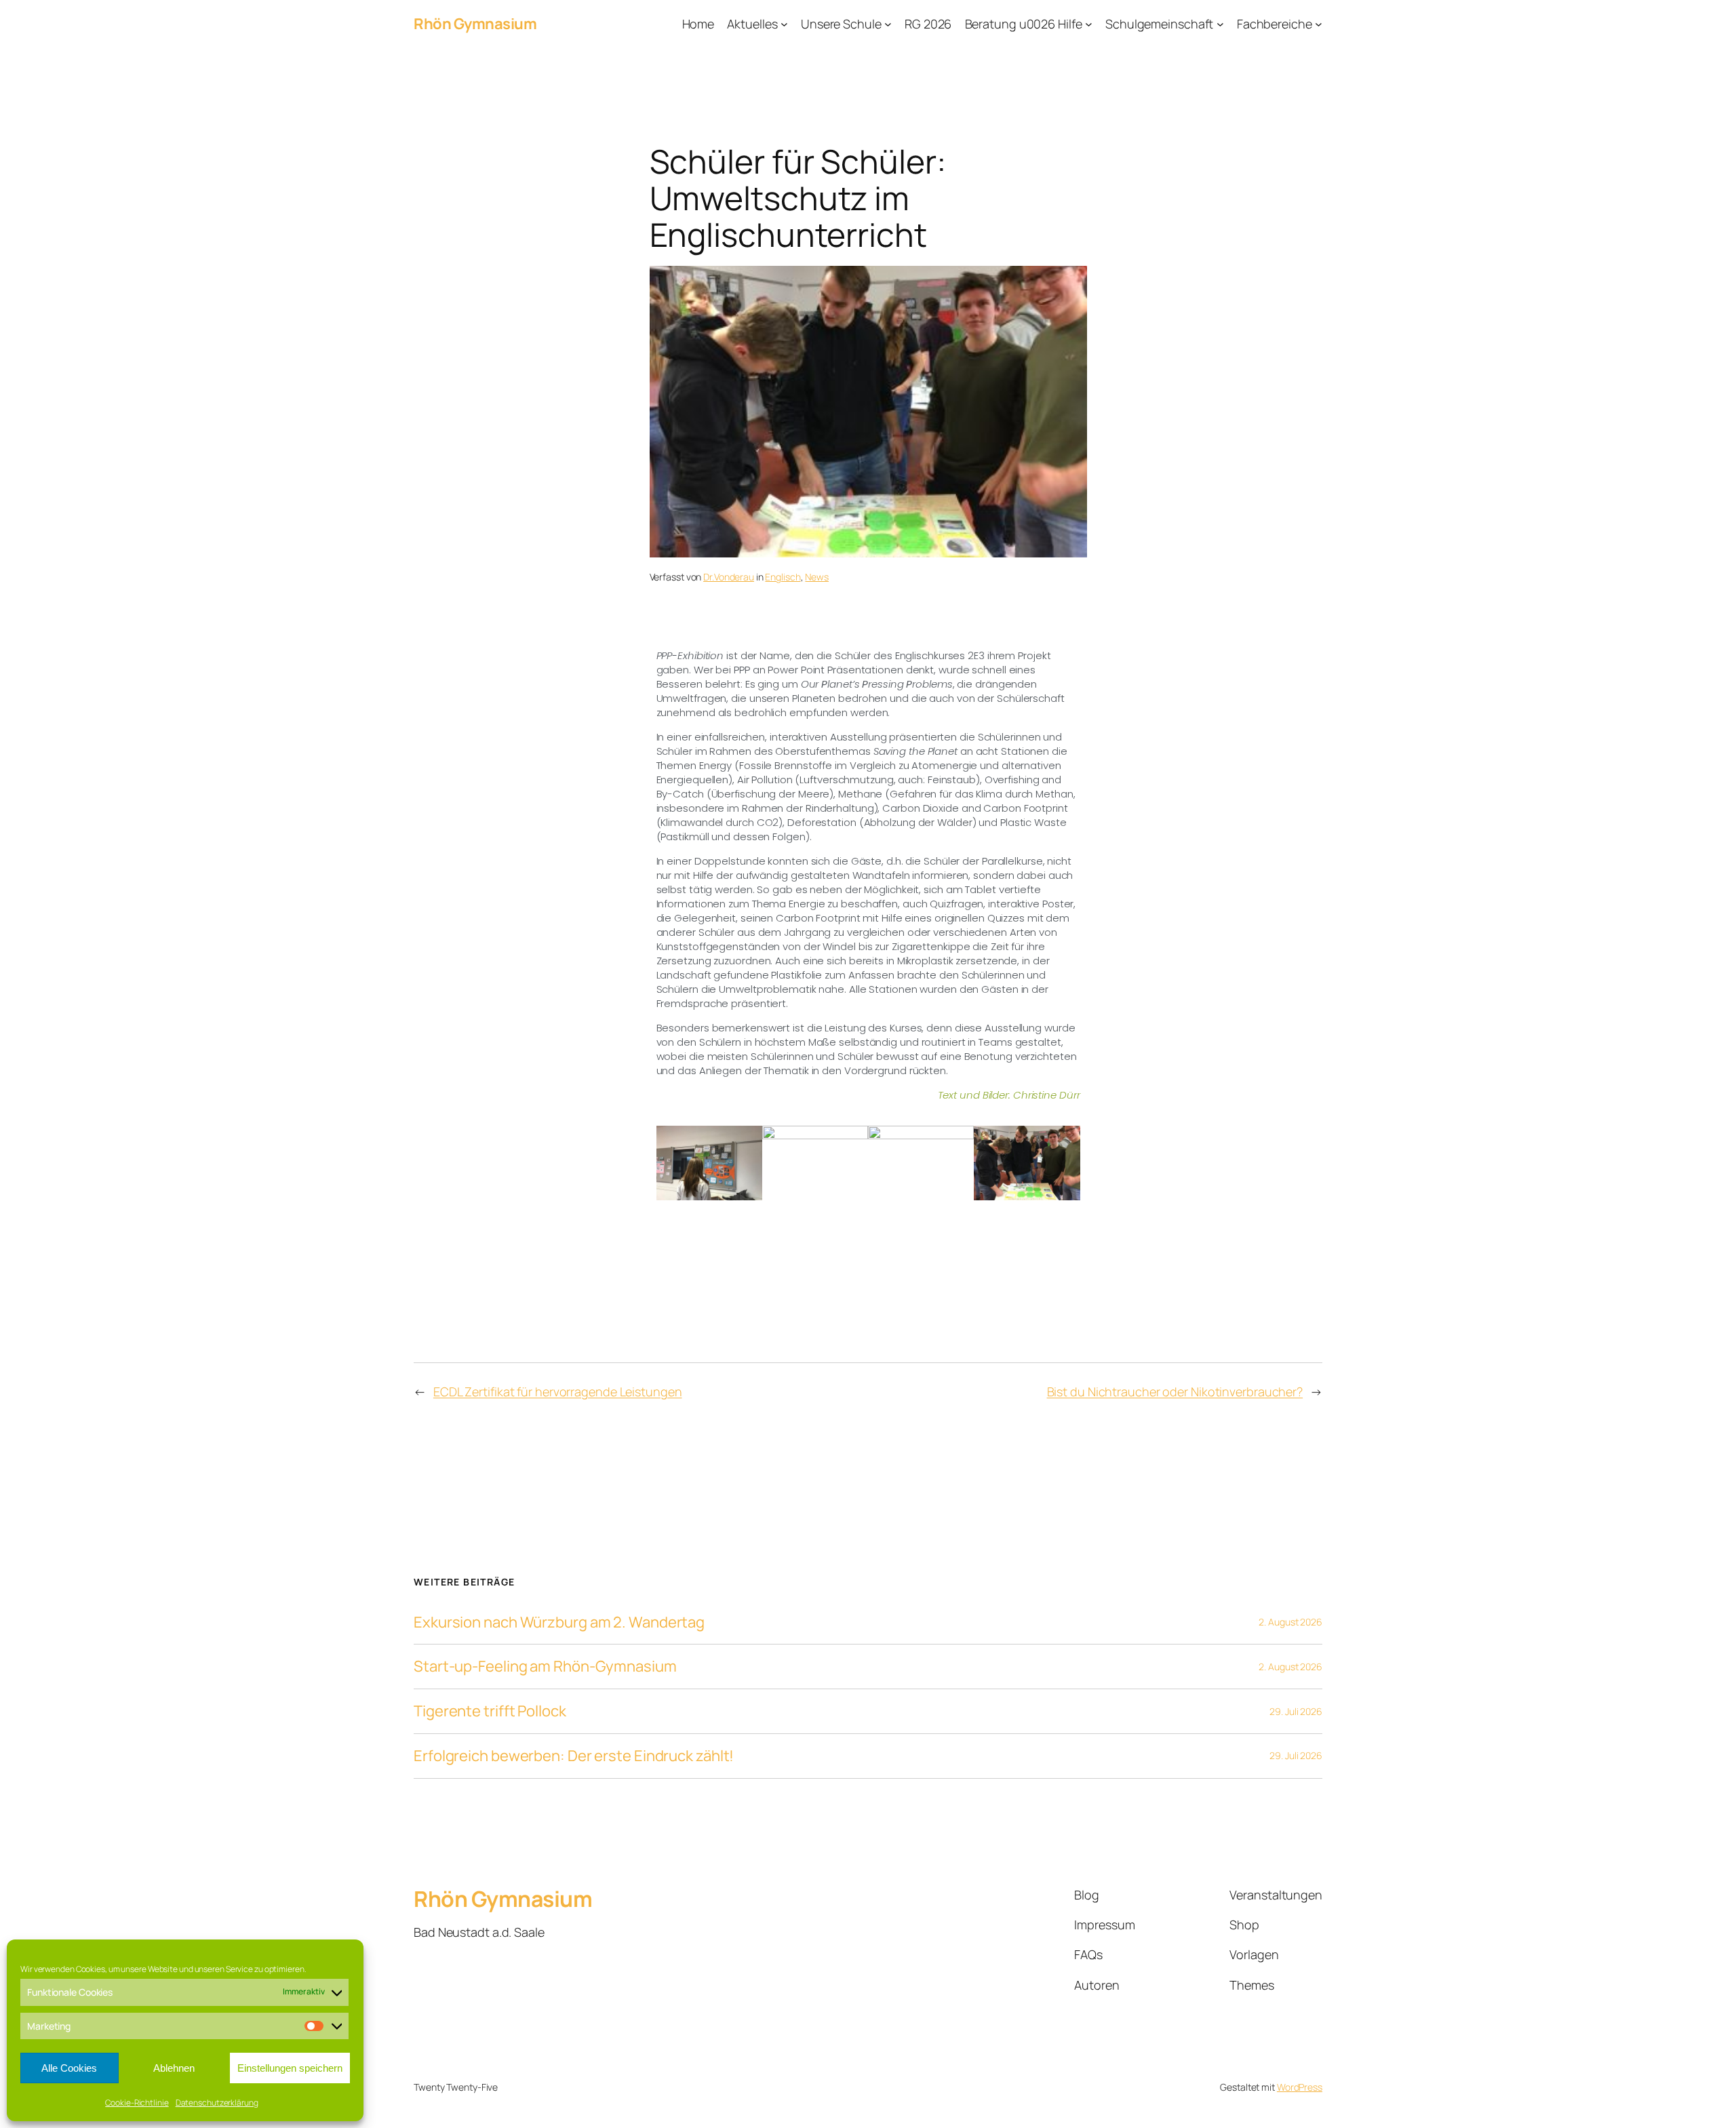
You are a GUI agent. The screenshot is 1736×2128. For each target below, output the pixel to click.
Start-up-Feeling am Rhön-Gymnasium (545, 1667)
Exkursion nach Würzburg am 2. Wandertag (559, 1622)
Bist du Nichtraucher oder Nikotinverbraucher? (1175, 1392)
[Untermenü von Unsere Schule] (888, 24)
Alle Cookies (69, 2068)
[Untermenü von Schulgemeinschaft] (1220, 24)
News (817, 577)
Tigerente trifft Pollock (490, 1711)
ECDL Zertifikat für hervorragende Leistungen (558, 1392)
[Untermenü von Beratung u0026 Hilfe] (1089, 24)
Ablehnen (174, 2068)
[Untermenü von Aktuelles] (784, 24)
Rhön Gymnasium (475, 24)
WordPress (1300, 2087)
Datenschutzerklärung (217, 2103)
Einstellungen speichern (290, 2068)
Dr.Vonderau (729, 577)
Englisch (783, 577)
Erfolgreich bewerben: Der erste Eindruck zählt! (574, 1756)
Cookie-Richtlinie (137, 2103)
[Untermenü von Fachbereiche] (1319, 24)
